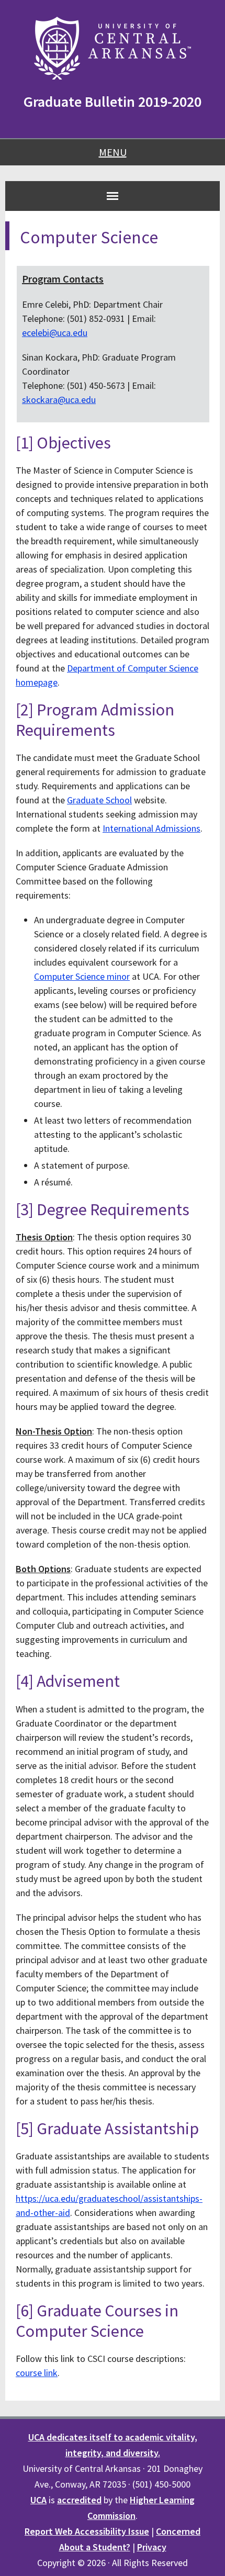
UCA (38, 2500)
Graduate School (99, 800)
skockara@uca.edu (59, 400)
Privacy (152, 2547)
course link (37, 2373)
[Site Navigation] (113, 196)
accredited (79, 2500)
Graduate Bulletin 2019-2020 (113, 102)
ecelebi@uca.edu (55, 333)
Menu (113, 152)
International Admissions (151, 828)
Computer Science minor (82, 976)
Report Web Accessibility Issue (87, 2531)
